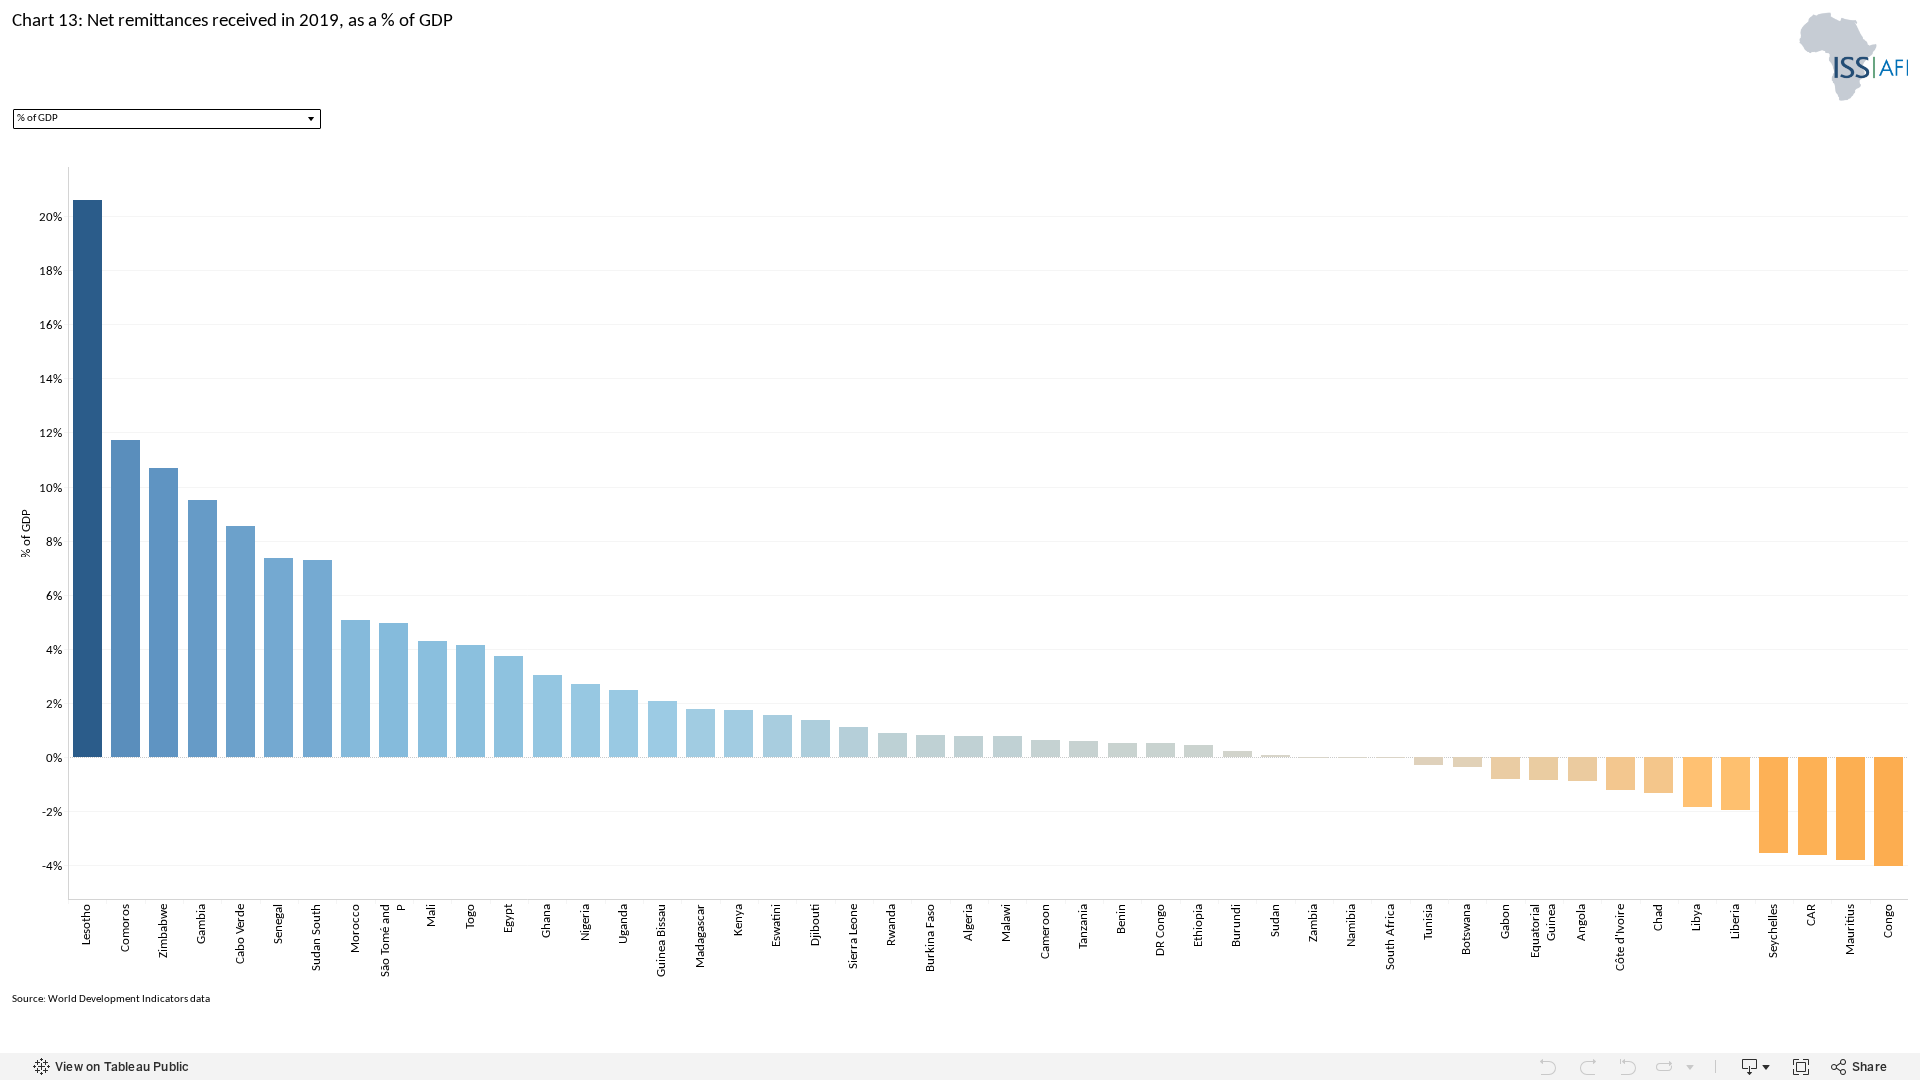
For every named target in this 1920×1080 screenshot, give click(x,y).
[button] (167, 119)
